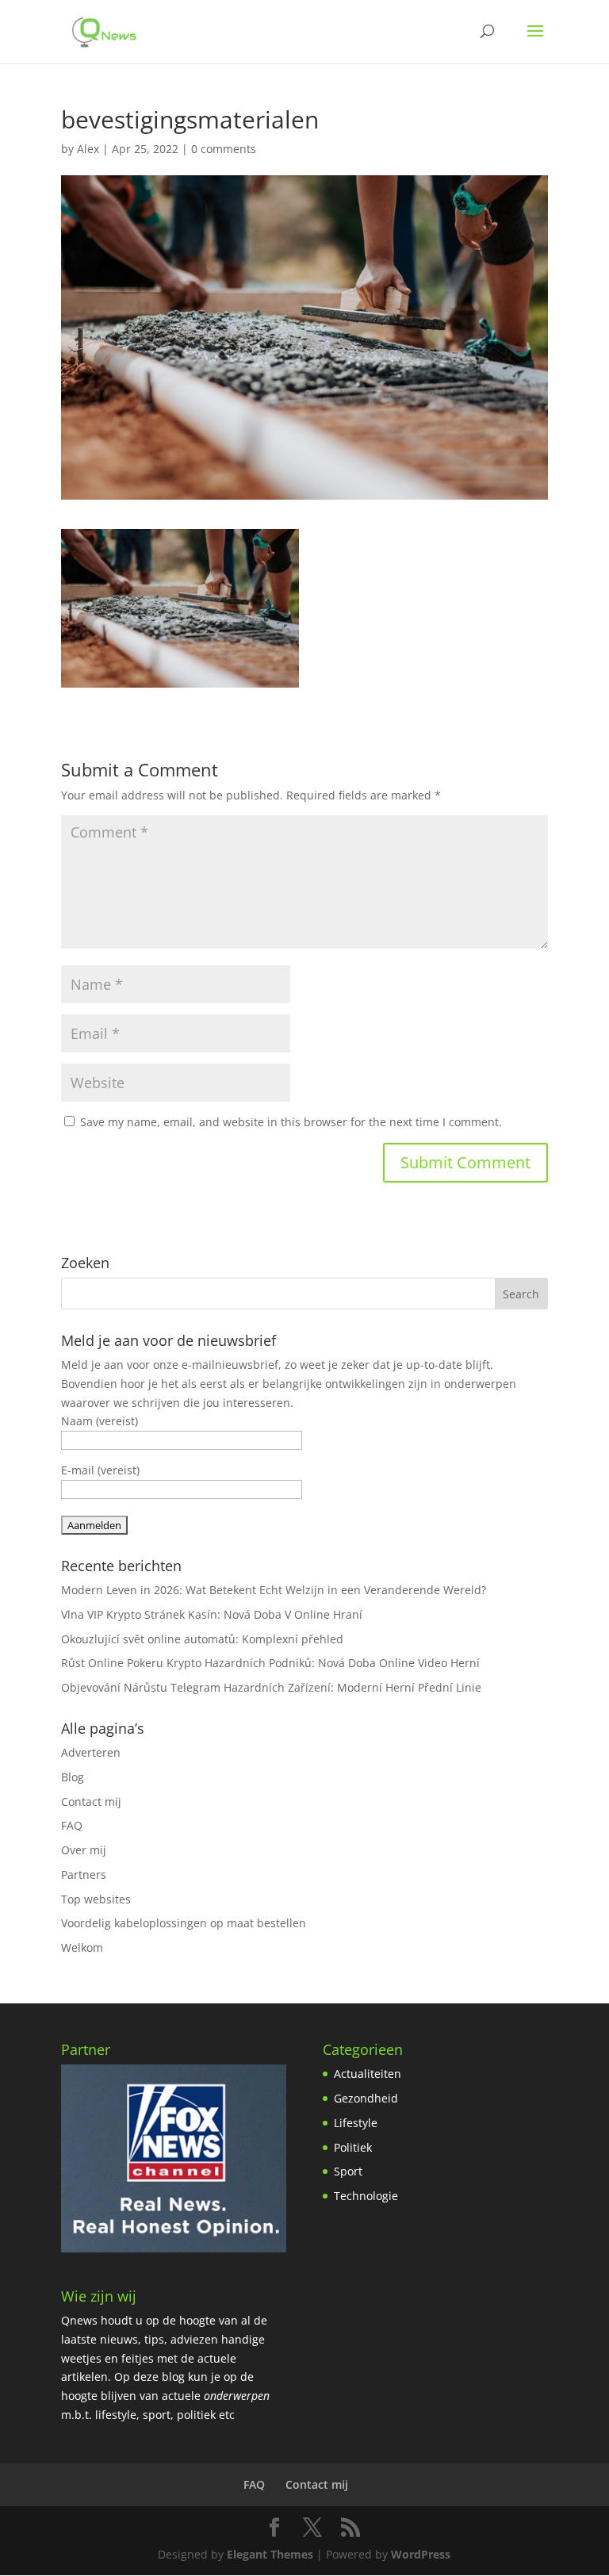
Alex (88, 149)
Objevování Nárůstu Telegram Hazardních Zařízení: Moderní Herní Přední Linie (271, 1687)
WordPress (421, 2554)
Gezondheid (366, 2098)
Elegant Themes (270, 2554)
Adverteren (91, 1752)
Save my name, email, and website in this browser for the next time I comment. (291, 1122)
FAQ (72, 1825)
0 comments (224, 149)
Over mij (84, 1850)
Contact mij (91, 1802)
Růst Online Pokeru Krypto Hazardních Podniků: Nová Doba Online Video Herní (270, 1663)
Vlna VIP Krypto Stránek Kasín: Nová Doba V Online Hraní (212, 1614)
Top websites (96, 1899)
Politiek (353, 2147)
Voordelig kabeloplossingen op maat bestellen (184, 1923)
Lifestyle (356, 2123)
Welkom (82, 1947)
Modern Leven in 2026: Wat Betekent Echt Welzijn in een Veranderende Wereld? (274, 1590)
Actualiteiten (368, 2074)
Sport (348, 2171)
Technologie (366, 2196)
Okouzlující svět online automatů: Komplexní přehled (202, 1639)
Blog (73, 1777)
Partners (84, 1874)
